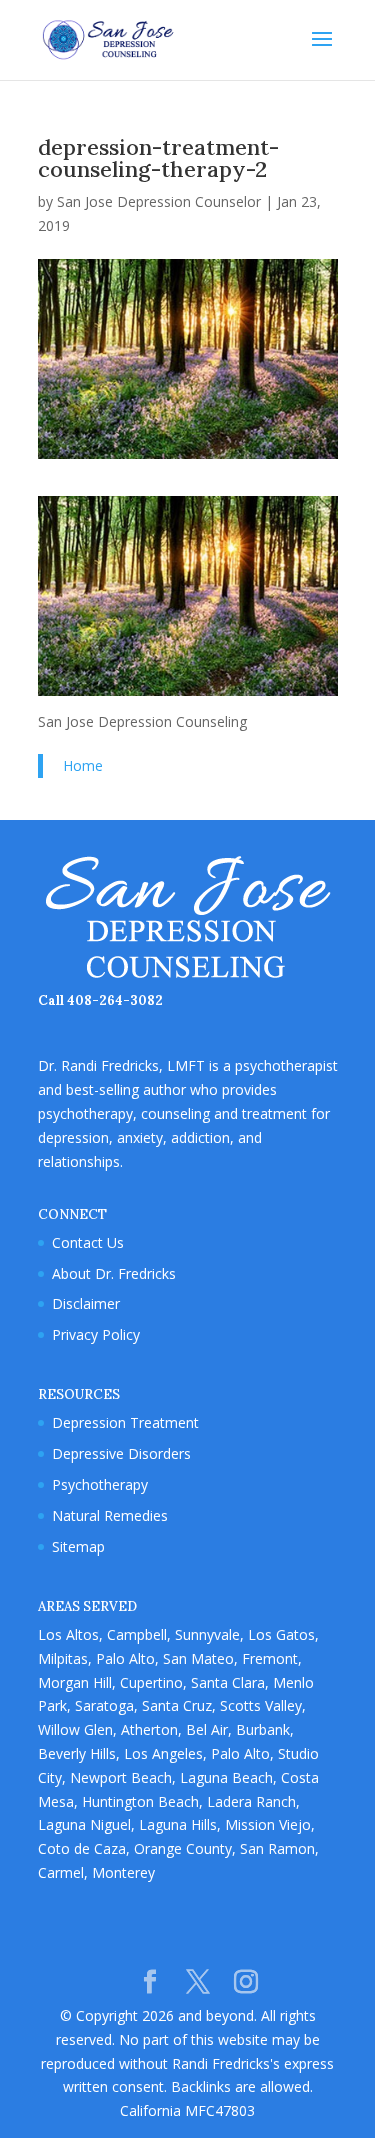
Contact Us (88, 1242)
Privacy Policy (96, 1334)
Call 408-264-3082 (100, 1000)
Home (83, 765)
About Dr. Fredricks (114, 1273)
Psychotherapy (100, 1484)
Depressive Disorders (121, 1453)
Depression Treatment (125, 1422)
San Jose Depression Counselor (159, 201)
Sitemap (78, 1546)
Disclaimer (86, 1303)
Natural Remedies (110, 1515)
